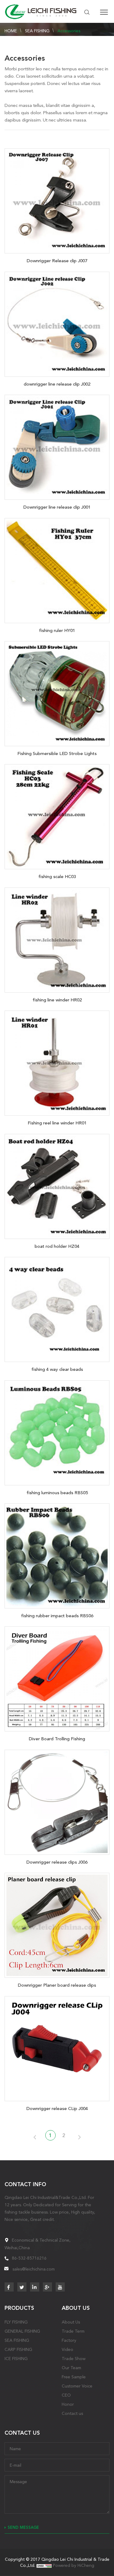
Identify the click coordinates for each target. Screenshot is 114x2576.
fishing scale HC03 (57, 877)
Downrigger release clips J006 (57, 1862)
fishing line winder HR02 (57, 1000)
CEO (66, 2395)
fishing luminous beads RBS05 (57, 1493)
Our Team (71, 2368)
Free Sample (74, 2377)
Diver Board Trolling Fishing (57, 1739)
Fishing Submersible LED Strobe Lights (57, 753)
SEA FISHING (37, 31)
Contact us (72, 2413)
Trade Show (74, 2359)
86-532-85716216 (29, 2258)
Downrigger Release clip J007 (57, 261)
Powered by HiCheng (74, 2565)
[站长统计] (44, 2565)
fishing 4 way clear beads (57, 1369)
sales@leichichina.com (34, 2269)
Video (67, 2349)
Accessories (69, 31)
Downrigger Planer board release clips (57, 1985)
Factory (69, 2340)
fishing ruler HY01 (57, 630)
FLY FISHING (16, 2322)
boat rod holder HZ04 (57, 1246)
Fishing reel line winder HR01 (57, 1123)
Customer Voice (77, 2386)
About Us (71, 2322)
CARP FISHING (18, 2349)
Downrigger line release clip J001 (57, 507)
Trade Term (73, 2331)
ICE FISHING (16, 2359)
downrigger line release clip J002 (57, 384)
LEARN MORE (57, 199)
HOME (11, 31)
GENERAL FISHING (22, 2331)
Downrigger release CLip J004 (57, 2108)
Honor (68, 2404)
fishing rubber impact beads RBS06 (57, 1616)
